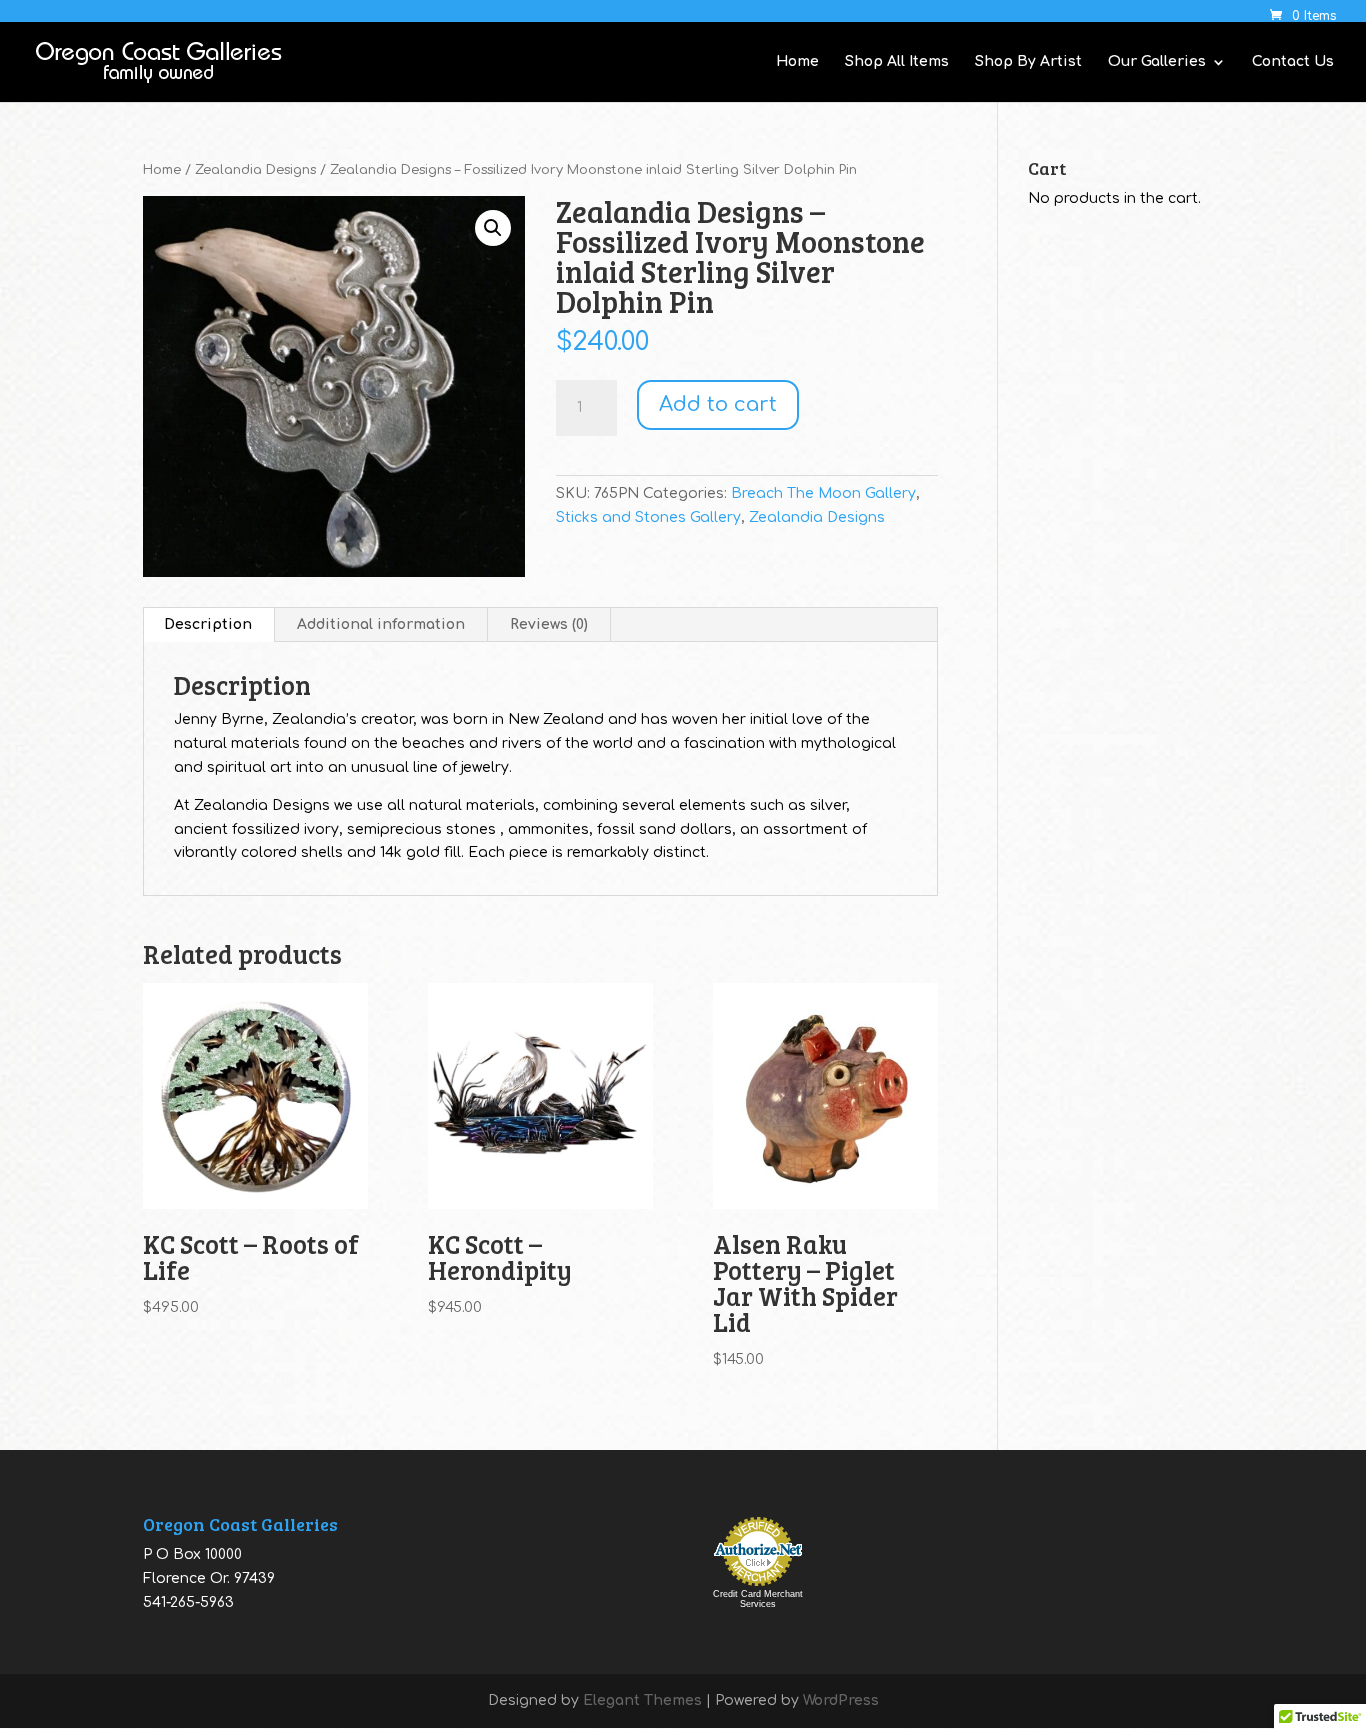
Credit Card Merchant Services (758, 1599)
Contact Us (1293, 62)
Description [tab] (208, 624)
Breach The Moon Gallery (823, 493)
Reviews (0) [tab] (549, 624)
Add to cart (718, 404)
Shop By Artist (1028, 62)
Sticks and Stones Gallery (648, 517)
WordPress (841, 1700)
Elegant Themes (642, 1700)
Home (797, 62)
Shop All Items (897, 62)
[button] (493, 228)
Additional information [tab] (381, 624)
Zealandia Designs (255, 170)
